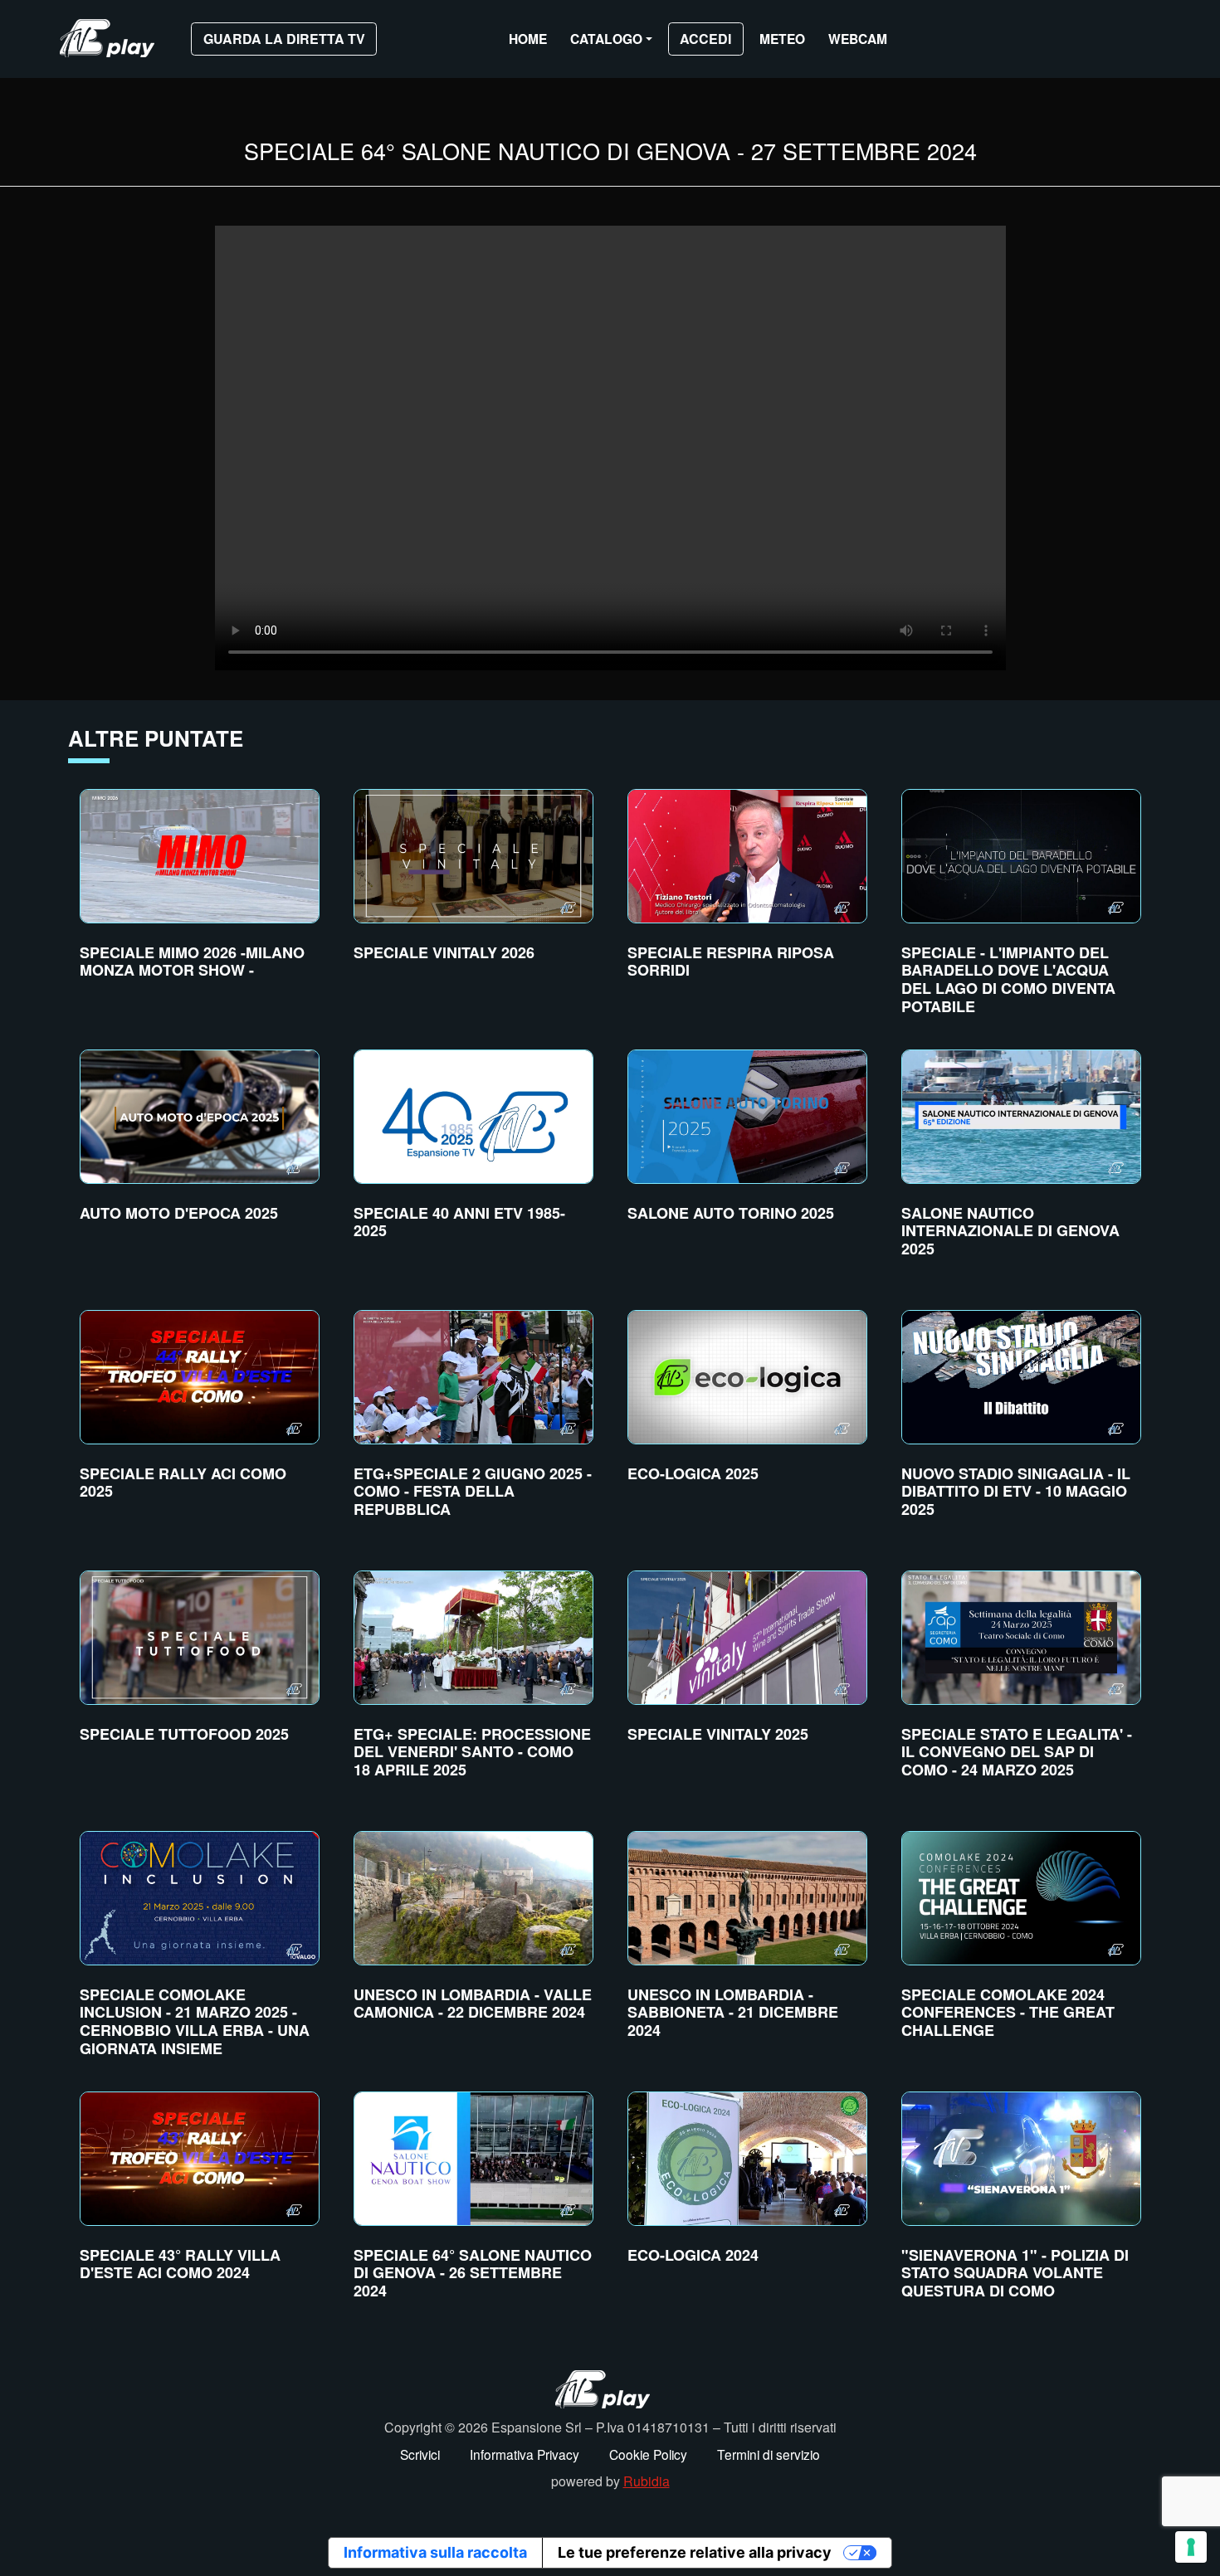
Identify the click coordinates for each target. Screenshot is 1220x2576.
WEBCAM (858, 39)
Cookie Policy (648, 2454)
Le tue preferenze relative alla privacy (695, 2552)
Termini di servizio (769, 2454)
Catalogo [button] (606, 39)
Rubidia (647, 2481)
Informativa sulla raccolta (435, 2552)
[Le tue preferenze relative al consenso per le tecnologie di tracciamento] (1191, 2547)
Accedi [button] (705, 39)
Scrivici (420, 2454)
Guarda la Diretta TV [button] (284, 39)
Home (528, 39)
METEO (782, 39)
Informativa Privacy (525, 2454)
